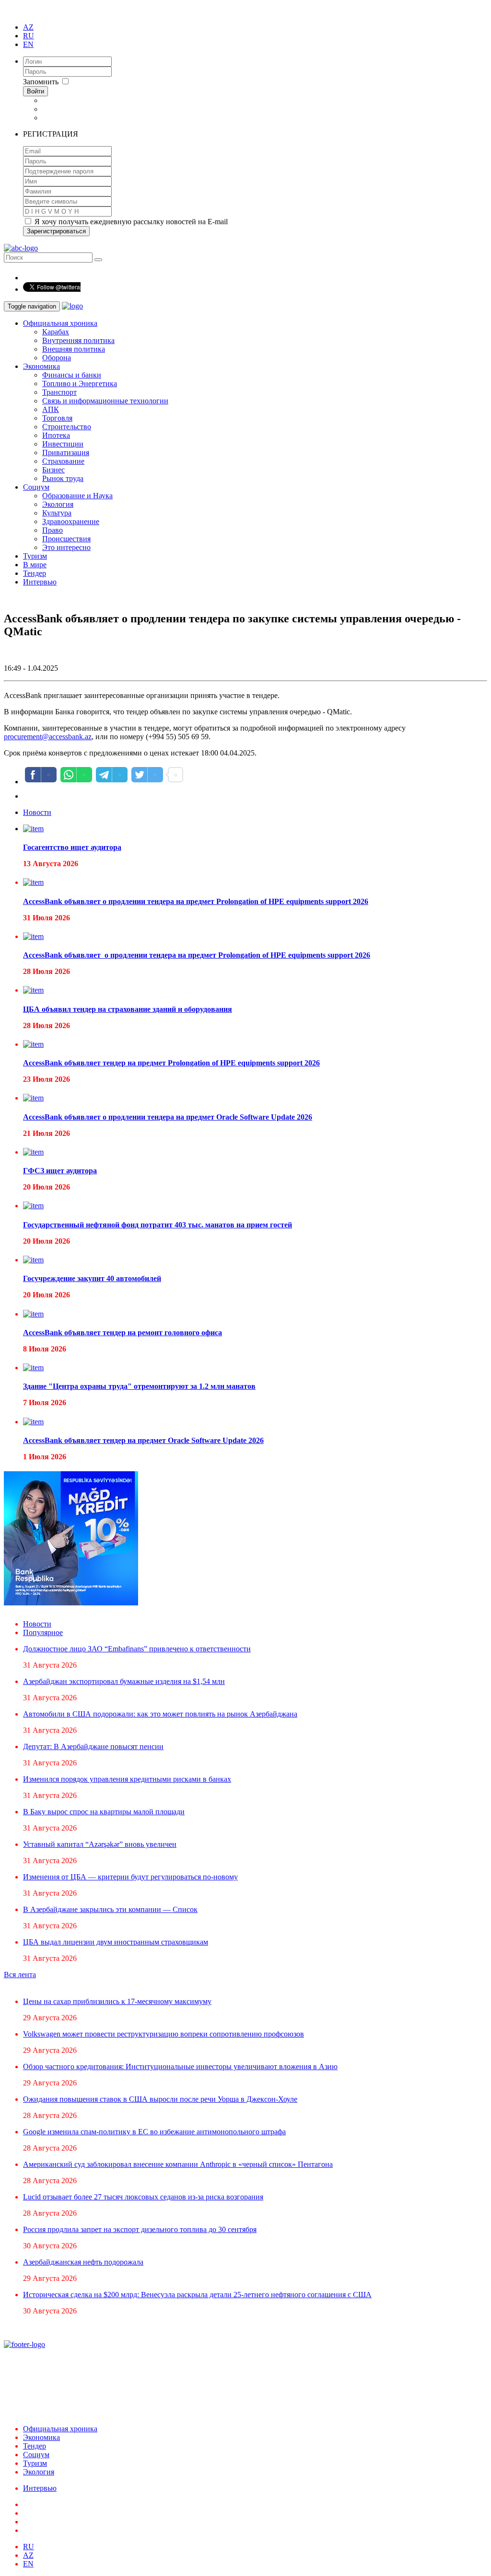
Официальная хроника (60, 323)
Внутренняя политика (78, 340)
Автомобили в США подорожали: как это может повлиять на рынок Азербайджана (160, 1714)
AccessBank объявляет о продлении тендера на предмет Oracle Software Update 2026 (168, 1117)
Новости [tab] (37, 812)
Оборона (57, 358)
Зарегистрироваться (56, 231)
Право (53, 530)
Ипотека (56, 435)
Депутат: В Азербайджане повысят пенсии (93, 1746)
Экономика (41, 366)
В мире (35, 565)
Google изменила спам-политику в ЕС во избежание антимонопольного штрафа (154, 2132)
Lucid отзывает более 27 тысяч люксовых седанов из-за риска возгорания (143, 2197)
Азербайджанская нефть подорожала (83, 2262)
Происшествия (66, 539)
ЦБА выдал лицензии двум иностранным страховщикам (116, 1942)
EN (28, 44)
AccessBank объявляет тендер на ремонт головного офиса (123, 1333)
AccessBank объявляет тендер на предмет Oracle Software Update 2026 (143, 1440)
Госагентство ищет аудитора (72, 847)
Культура (57, 513)
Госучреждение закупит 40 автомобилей (92, 1278)
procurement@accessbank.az (48, 737)
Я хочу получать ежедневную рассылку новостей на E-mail (130, 222)
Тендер (35, 573)
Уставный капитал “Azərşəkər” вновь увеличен (100, 1844)
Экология (58, 504)
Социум (36, 487)
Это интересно (66, 547)
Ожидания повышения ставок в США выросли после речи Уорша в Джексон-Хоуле (160, 2099)
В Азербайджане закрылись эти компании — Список (110, 1909)
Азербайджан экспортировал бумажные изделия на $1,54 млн (124, 1681)
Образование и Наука (77, 496)
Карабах (56, 332)
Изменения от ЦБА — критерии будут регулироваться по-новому (130, 1877)
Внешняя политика (74, 349)
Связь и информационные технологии (105, 401)
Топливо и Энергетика (80, 384)
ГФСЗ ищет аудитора (60, 1171)
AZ (28, 27)
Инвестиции (63, 444)
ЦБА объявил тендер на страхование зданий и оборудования (128, 1009)
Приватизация (66, 452)
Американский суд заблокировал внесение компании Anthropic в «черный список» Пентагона (178, 2164)
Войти (35, 91)
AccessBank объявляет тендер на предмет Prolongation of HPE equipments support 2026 (171, 1063)
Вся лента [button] (20, 1975)
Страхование (63, 461)
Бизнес (53, 470)
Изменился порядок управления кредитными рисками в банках (127, 1779)
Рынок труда (63, 478)
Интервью (40, 582)
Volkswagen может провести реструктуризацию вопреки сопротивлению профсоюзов (164, 2034)
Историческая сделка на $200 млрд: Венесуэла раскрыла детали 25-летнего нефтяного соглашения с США (197, 2295)
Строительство (67, 427)
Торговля (57, 418)
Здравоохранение (71, 521)
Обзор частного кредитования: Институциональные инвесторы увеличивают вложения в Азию (180, 2067)
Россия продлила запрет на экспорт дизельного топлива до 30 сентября (140, 2229)
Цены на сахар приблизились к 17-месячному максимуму (117, 2001)
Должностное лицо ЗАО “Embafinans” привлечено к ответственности (137, 1649)
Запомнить (42, 82)
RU (29, 36)
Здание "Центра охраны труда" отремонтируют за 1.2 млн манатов (139, 1386)
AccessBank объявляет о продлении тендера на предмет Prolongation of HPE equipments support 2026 (196, 901)
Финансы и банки (72, 375)
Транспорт (59, 392)
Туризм (35, 556)
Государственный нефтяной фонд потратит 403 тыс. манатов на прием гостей (158, 1225)
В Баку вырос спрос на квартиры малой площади (104, 1812)
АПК (51, 409)
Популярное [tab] (43, 1632)
